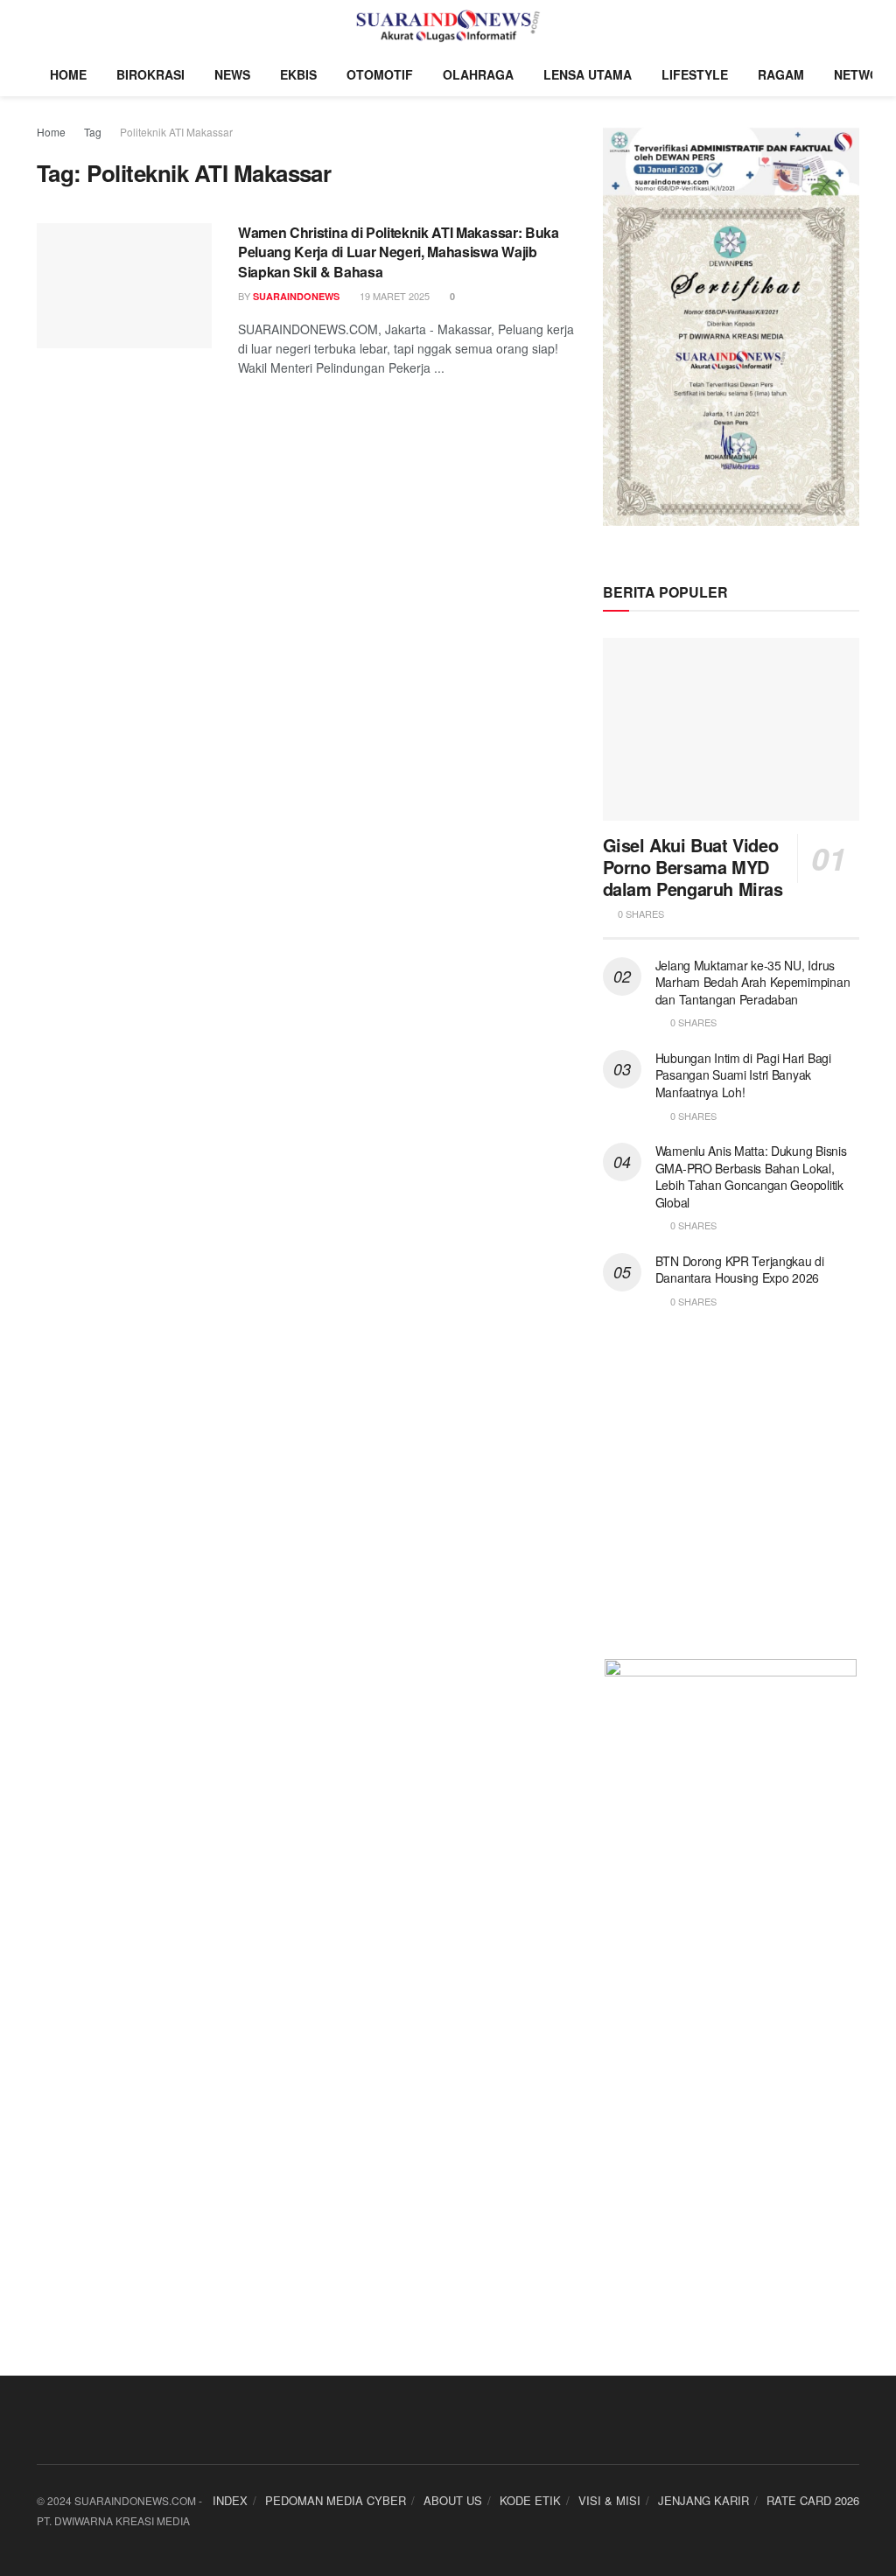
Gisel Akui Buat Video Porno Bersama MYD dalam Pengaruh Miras (693, 867)
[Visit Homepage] (448, 26)
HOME (68, 74)
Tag (93, 132)
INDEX (230, 2500)
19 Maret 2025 (393, 296)
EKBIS (298, 74)
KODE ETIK (530, 2500)
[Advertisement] (731, 1494)
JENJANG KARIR (703, 2500)
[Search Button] (852, 26)
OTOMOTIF (380, 74)
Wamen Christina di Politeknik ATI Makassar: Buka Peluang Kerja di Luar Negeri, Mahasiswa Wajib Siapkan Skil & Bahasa (399, 252)
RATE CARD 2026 (813, 2500)
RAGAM (781, 74)
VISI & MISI (609, 2500)
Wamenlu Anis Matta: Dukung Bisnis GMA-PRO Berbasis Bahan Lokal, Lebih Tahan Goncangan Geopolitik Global (751, 1176)
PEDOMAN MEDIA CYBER (336, 2500)
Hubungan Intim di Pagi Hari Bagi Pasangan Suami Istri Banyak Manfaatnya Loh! (743, 1075)
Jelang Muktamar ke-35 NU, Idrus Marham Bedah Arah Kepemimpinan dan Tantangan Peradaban (753, 982)
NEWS (232, 74)
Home (51, 132)
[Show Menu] (44, 26)
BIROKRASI (150, 74)
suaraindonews (296, 296)
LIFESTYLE (695, 74)
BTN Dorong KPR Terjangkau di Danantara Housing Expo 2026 (740, 1270)
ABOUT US (453, 2500)
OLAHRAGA (478, 74)
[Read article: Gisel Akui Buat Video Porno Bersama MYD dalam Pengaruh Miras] (731, 730)
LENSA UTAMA (588, 74)
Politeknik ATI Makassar (176, 132)
